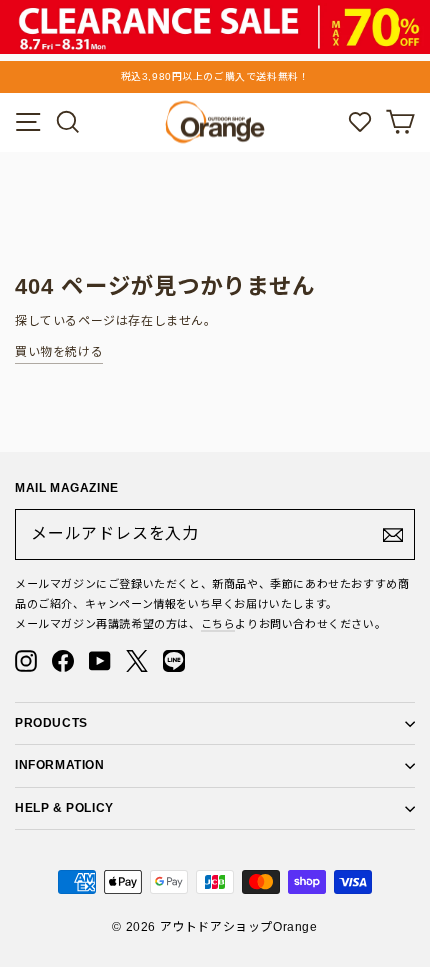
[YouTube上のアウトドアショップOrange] (100, 661)
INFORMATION (60, 765)
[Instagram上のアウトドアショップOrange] (26, 661)
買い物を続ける (59, 352)
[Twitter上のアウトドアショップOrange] (137, 661)
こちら (218, 624)
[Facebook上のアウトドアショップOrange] (63, 661)
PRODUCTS (51, 723)
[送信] (393, 535)
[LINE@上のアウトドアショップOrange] (174, 661)
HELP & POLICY (64, 808)
